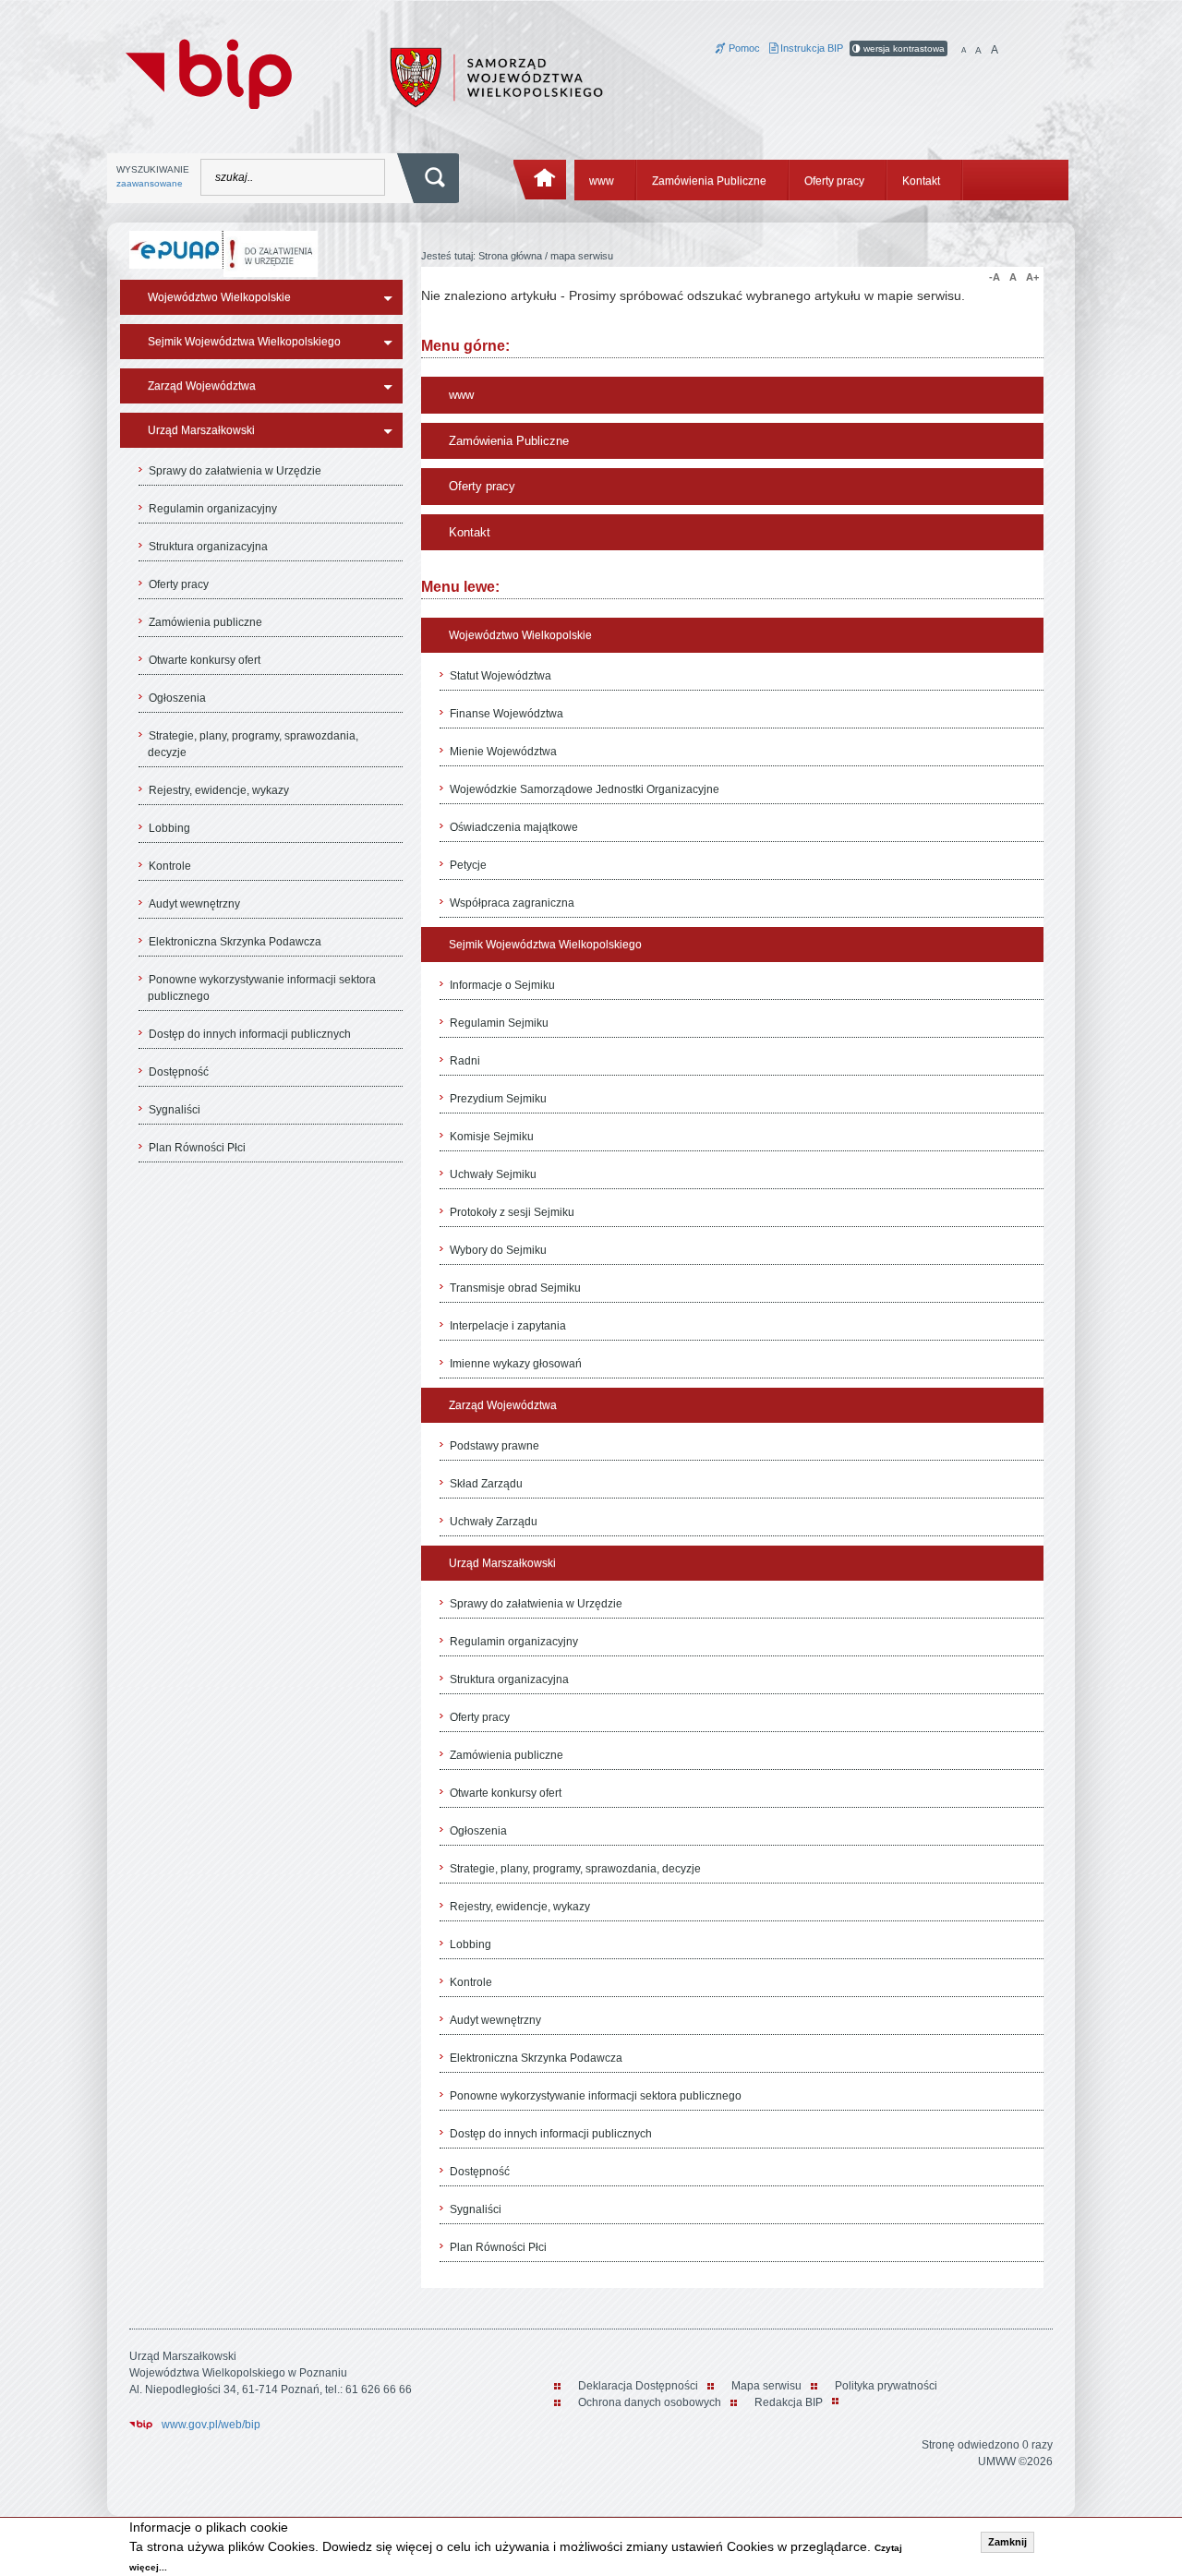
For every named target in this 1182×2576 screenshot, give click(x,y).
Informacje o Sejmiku (502, 985)
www (602, 181)
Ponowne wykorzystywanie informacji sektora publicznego (262, 988)
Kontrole (170, 866)
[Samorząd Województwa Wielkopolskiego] (496, 77)
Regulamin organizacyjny (213, 509)
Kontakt (921, 181)
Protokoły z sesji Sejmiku (512, 1212)
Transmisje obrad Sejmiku (515, 1288)
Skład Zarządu (486, 1484)
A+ (1032, 277)
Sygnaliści (175, 1110)
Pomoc (743, 48)
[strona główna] (541, 180)
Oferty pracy (834, 181)
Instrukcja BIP (810, 48)
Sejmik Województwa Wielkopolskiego (244, 342)
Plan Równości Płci (197, 1148)
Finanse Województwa (507, 714)
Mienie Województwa (503, 752)
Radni (465, 1061)
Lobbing (169, 828)
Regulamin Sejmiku (499, 1023)
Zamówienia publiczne (205, 622)
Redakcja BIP (789, 2402)
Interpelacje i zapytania (508, 1326)
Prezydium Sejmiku (498, 1099)
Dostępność (179, 1072)
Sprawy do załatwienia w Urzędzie (235, 471)
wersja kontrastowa (903, 48)
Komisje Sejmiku (492, 1137)
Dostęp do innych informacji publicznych (250, 1034)
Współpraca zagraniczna (512, 903)
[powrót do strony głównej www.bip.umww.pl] (209, 72)
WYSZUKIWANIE (153, 176)
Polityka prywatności (886, 2386)
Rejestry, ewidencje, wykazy (219, 790)
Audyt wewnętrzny (194, 904)
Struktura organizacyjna (208, 547)
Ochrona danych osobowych (650, 2402)
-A (995, 277)
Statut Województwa (501, 676)
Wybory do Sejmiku (498, 1250)
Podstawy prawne (495, 1446)
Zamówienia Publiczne (709, 181)
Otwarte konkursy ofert (205, 660)
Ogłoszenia (177, 698)
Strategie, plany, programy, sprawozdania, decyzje (253, 744)
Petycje (468, 865)
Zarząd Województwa (202, 386)
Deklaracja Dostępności (638, 2386)
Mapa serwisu (766, 2386)
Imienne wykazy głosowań (516, 1364)
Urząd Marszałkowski (201, 430)
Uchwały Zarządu (494, 1522)
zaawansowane (150, 183)
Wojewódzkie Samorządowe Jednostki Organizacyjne (585, 789)
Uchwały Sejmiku (493, 1174)
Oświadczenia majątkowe (514, 827)
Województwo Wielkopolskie (219, 297)
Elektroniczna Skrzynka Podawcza (235, 942)
